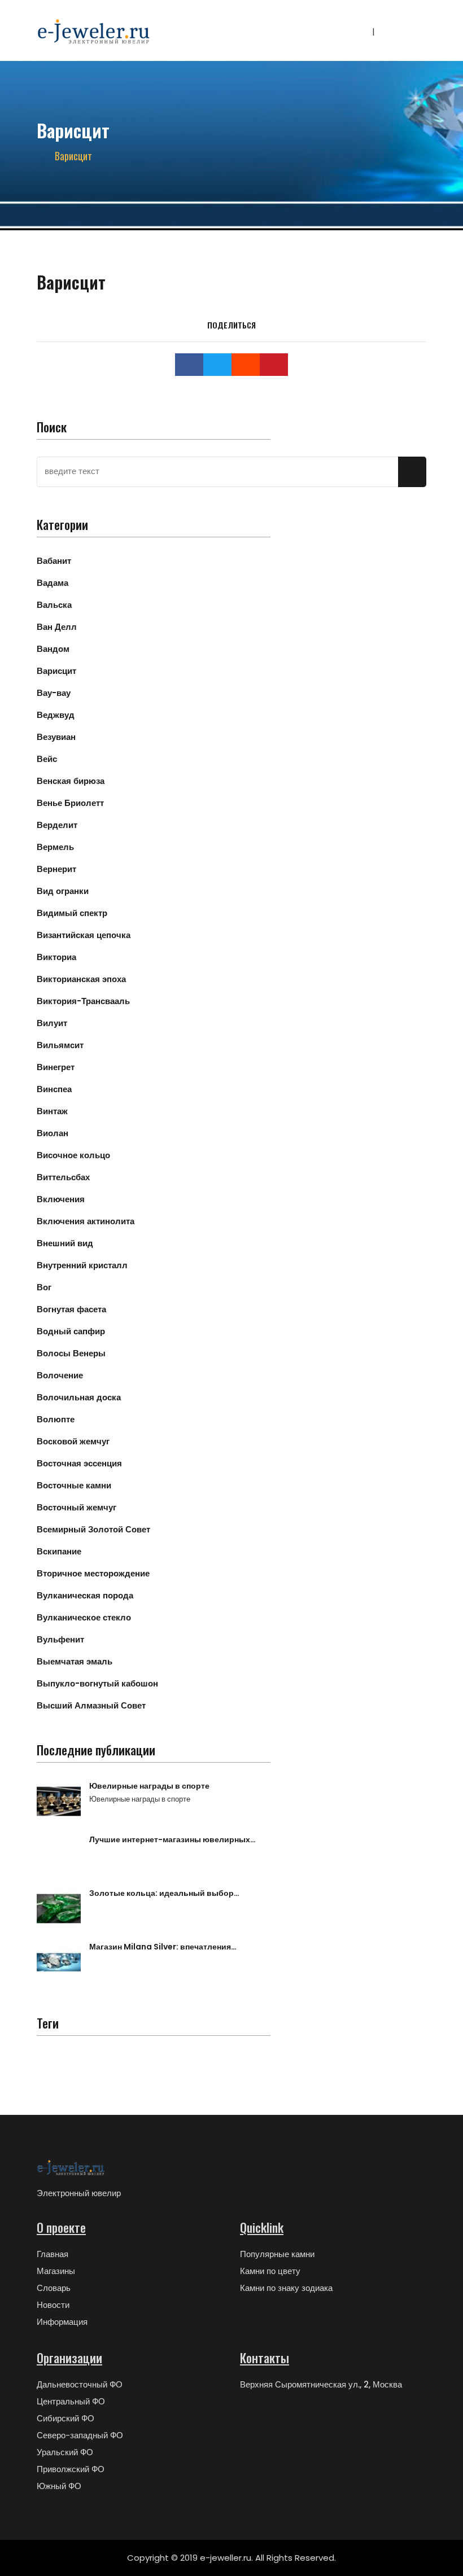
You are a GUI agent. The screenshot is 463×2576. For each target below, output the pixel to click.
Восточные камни (74, 1485)
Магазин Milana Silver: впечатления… (163, 1947)
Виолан (53, 1133)
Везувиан (56, 737)
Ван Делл (57, 627)
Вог (44, 1287)
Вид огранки (63, 891)
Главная (53, 2254)
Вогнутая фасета (71, 1309)
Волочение (60, 1375)
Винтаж (52, 1111)
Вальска (54, 605)
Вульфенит (60, 1639)
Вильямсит (60, 1045)
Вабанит (54, 561)
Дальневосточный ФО (80, 2384)
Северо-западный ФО (80, 2435)
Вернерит (56, 869)
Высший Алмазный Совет (91, 1705)
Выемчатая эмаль (75, 1661)
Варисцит (56, 671)
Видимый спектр (72, 913)
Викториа (56, 957)
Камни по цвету (270, 2271)
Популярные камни (277, 2254)
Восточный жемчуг (77, 1507)
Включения (61, 1199)
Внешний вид (65, 1243)
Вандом (53, 649)
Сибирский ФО (65, 2418)
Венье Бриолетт (70, 803)
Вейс (47, 759)
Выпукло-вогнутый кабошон (97, 1683)
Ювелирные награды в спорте (149, 1786)
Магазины (56, 2271)
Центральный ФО (71, 2401)
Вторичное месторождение (93, 1573)
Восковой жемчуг (73, 1441)
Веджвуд (56, 715)
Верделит (57, 825)
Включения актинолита (86, 1221)
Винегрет (56, 1067)
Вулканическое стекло (84, 1617)
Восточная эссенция (79, 1463)
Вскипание (59, 1551)
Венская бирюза (71, 781)
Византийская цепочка (84, 935)
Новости (53, 2305)
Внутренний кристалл (82, 1265)
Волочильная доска (79, 1397)
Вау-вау (54, 693)
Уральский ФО (65, 2452)
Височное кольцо (73, 1155)
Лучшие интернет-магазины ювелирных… (172, 1839)
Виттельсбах (63, 1177)
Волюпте (56, 1419)
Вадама (53, 583)
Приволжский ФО (71, 2469)
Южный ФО (59, 2486)
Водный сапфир (71, 1331)
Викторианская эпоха (81, 979)
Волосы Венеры (71, 1353)
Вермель (55, 847)
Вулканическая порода (85, 1595)
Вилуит (52, 1023)
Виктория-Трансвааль (83, 1001)
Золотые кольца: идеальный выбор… (164, 1893)
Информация (62, 2322)
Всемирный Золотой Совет (93, 1529)
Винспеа (54, 1089)
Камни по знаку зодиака (286, 2288)
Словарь (54, 2288)
